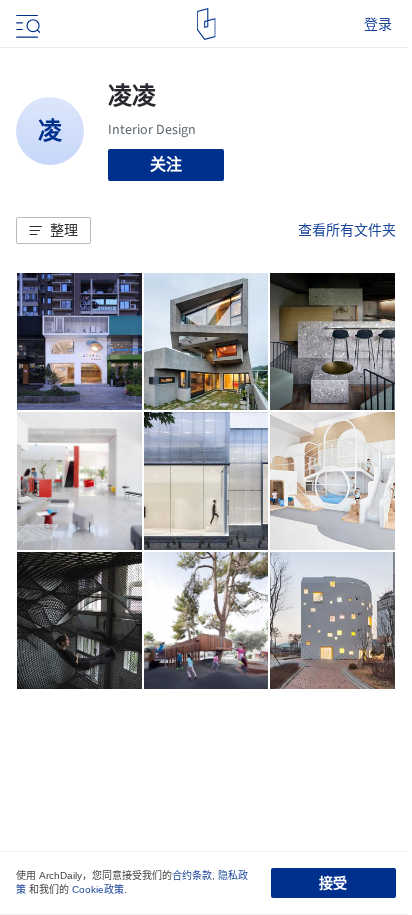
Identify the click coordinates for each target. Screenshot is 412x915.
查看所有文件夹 (347, 230)
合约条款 (192, 875)
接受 (333, 883)
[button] (53, 231)
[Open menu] (26, 24)
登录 (378, 24)
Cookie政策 (98, 889)
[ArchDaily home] (206, 24)
